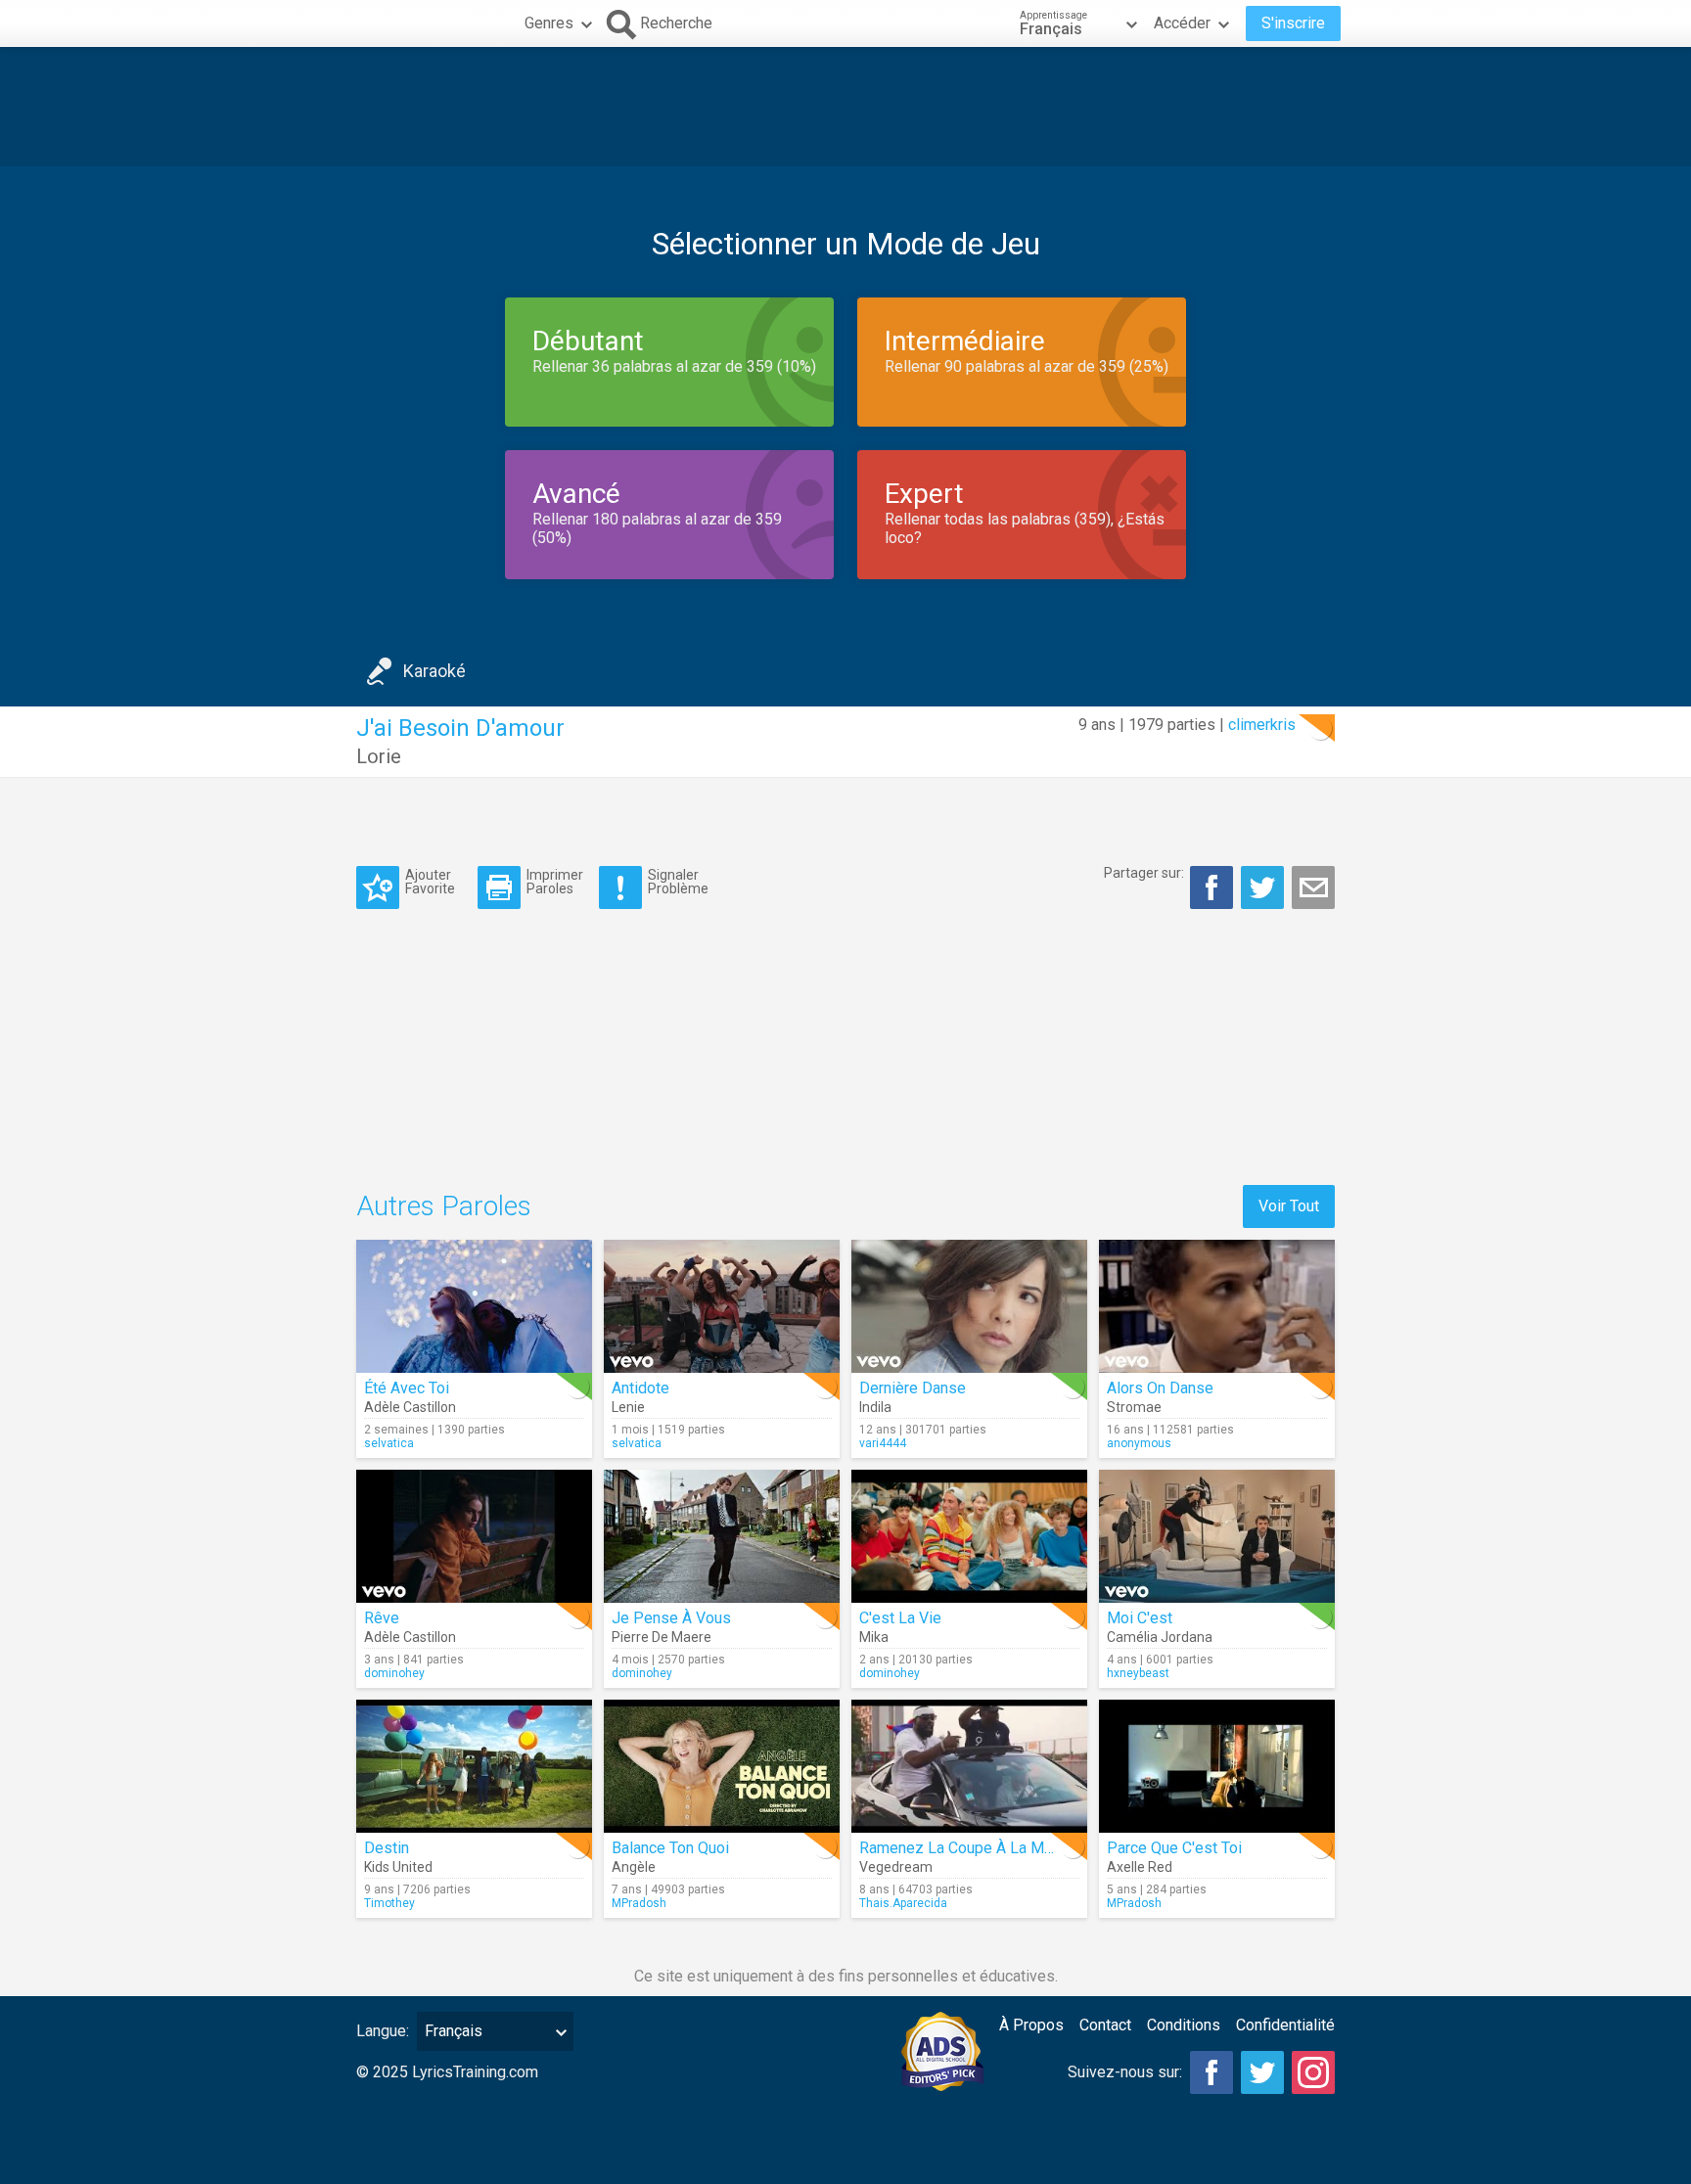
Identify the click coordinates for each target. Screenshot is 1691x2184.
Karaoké (434, 671)
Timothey (389, 1903)
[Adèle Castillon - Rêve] (474, 1536)
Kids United (398, 1867)
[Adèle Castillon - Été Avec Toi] (474, 1306)
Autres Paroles (444, 1206)
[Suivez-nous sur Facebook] (1211, 2072)
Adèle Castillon (410, 1407)
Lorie (379, 756)
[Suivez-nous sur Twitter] (1262, 2072)
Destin (387, 1848)
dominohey (394, 1673)
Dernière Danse (913, 1388)
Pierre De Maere (662, 1637)
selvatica (389, 1443)
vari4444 (883, 1443)
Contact (1105, 2025)
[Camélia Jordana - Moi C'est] (1217, 1536)
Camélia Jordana (1160, 1637)
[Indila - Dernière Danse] (969, 1306)
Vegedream (896, 1867)
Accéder (1182, 23)
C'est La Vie (900, 1618)
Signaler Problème (678, 881)
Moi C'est (1140, 1618)
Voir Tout (1289, 1206)
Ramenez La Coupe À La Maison (970, 1848)
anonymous (1139, 1443)
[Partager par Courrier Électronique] (1313, 887)
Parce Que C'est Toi (1174, 1848)
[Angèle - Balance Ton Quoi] (722, 1766)
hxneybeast (1138, 1673)
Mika (874, 1637)
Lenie (628, 1407)
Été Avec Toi (407, 1388)
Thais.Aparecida (903, 1903)
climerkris (1262, 725)
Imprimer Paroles (555, 881)
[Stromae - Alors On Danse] (1217, 1306)
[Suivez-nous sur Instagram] (1313, 2072)
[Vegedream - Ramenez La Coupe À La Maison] (969, 1766)
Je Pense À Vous (671, 1618)
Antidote (640, 1388)
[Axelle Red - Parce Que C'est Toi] (1217, 1766)
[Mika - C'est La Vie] (969, 1536)
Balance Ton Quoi (670, 1848)
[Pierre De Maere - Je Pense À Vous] (722, 1536)
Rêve (382, 1618)
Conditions (1184, 2025)
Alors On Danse (1160, 1388)
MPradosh (639, 1903)
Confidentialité (1285, 2025)
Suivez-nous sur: (1125, 2072)
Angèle (634, 1867)
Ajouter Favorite (430, 881)
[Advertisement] (845, 107)
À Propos (1031, 2025)
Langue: (383, 2031)
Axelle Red (1140, 1867)
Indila (875, 1407)
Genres (549, 23)
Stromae (1134, 1407)
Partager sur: (1144, 873)
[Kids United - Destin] (474, 1766)
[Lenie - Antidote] (722, 1306)
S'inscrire (1293, 23)
